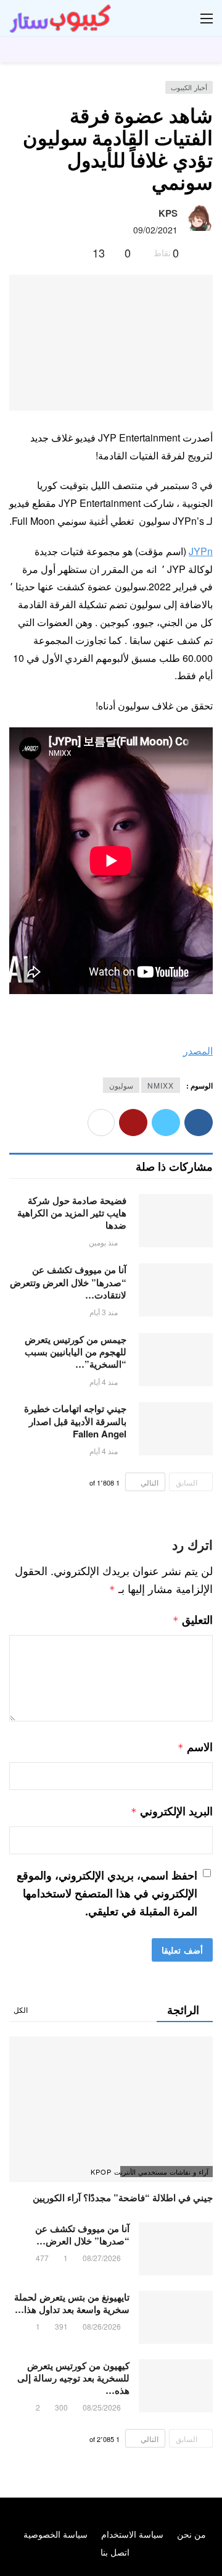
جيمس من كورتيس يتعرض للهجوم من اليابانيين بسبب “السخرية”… (76, 1352)
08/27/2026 (102, 2258)
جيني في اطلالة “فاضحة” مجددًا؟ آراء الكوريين (123, 2198)
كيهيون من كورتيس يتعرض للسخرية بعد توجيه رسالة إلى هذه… (73, 2378)
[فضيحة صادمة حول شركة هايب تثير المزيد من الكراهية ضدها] (176, 1221)
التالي (150, 1482)
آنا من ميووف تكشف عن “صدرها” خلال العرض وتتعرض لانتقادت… (68, 1282)
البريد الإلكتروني (172, 1811)
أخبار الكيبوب (189, 87)
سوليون (121, 1085)
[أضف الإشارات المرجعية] (78, 253)
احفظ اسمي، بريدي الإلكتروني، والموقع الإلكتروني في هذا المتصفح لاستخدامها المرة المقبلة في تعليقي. (107, 1893)
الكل (21, 2009)
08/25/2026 (102, 2407)
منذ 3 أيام (104, 1312)
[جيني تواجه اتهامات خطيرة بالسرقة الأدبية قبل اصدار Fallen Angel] (176, 1429)
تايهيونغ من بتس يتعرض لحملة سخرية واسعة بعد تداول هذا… (72, 2303)
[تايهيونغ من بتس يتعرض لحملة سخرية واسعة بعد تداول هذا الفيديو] (176, 2317)
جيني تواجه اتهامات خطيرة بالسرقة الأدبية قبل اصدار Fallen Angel (75, 1421)
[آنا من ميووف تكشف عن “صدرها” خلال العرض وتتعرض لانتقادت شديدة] (176, 1290)
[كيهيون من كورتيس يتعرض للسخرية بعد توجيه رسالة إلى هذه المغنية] (176, 2386)
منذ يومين (103, 1242)
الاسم (195, 1747)
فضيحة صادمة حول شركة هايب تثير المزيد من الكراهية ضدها (72, 1213)
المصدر (198, 1051)
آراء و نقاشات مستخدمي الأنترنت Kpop (164, 2172)
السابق (187, 1482)
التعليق (193, 1620)
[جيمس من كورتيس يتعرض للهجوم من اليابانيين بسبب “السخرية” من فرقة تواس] (176, 1360)
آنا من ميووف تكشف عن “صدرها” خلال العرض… (82, 2235)
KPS (168, 213)
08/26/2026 (102, 2326)
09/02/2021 (155, 230)
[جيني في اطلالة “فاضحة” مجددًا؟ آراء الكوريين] (111, 2109)
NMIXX (161, 1085)
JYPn (201, 551)
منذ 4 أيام (104, 1382)
